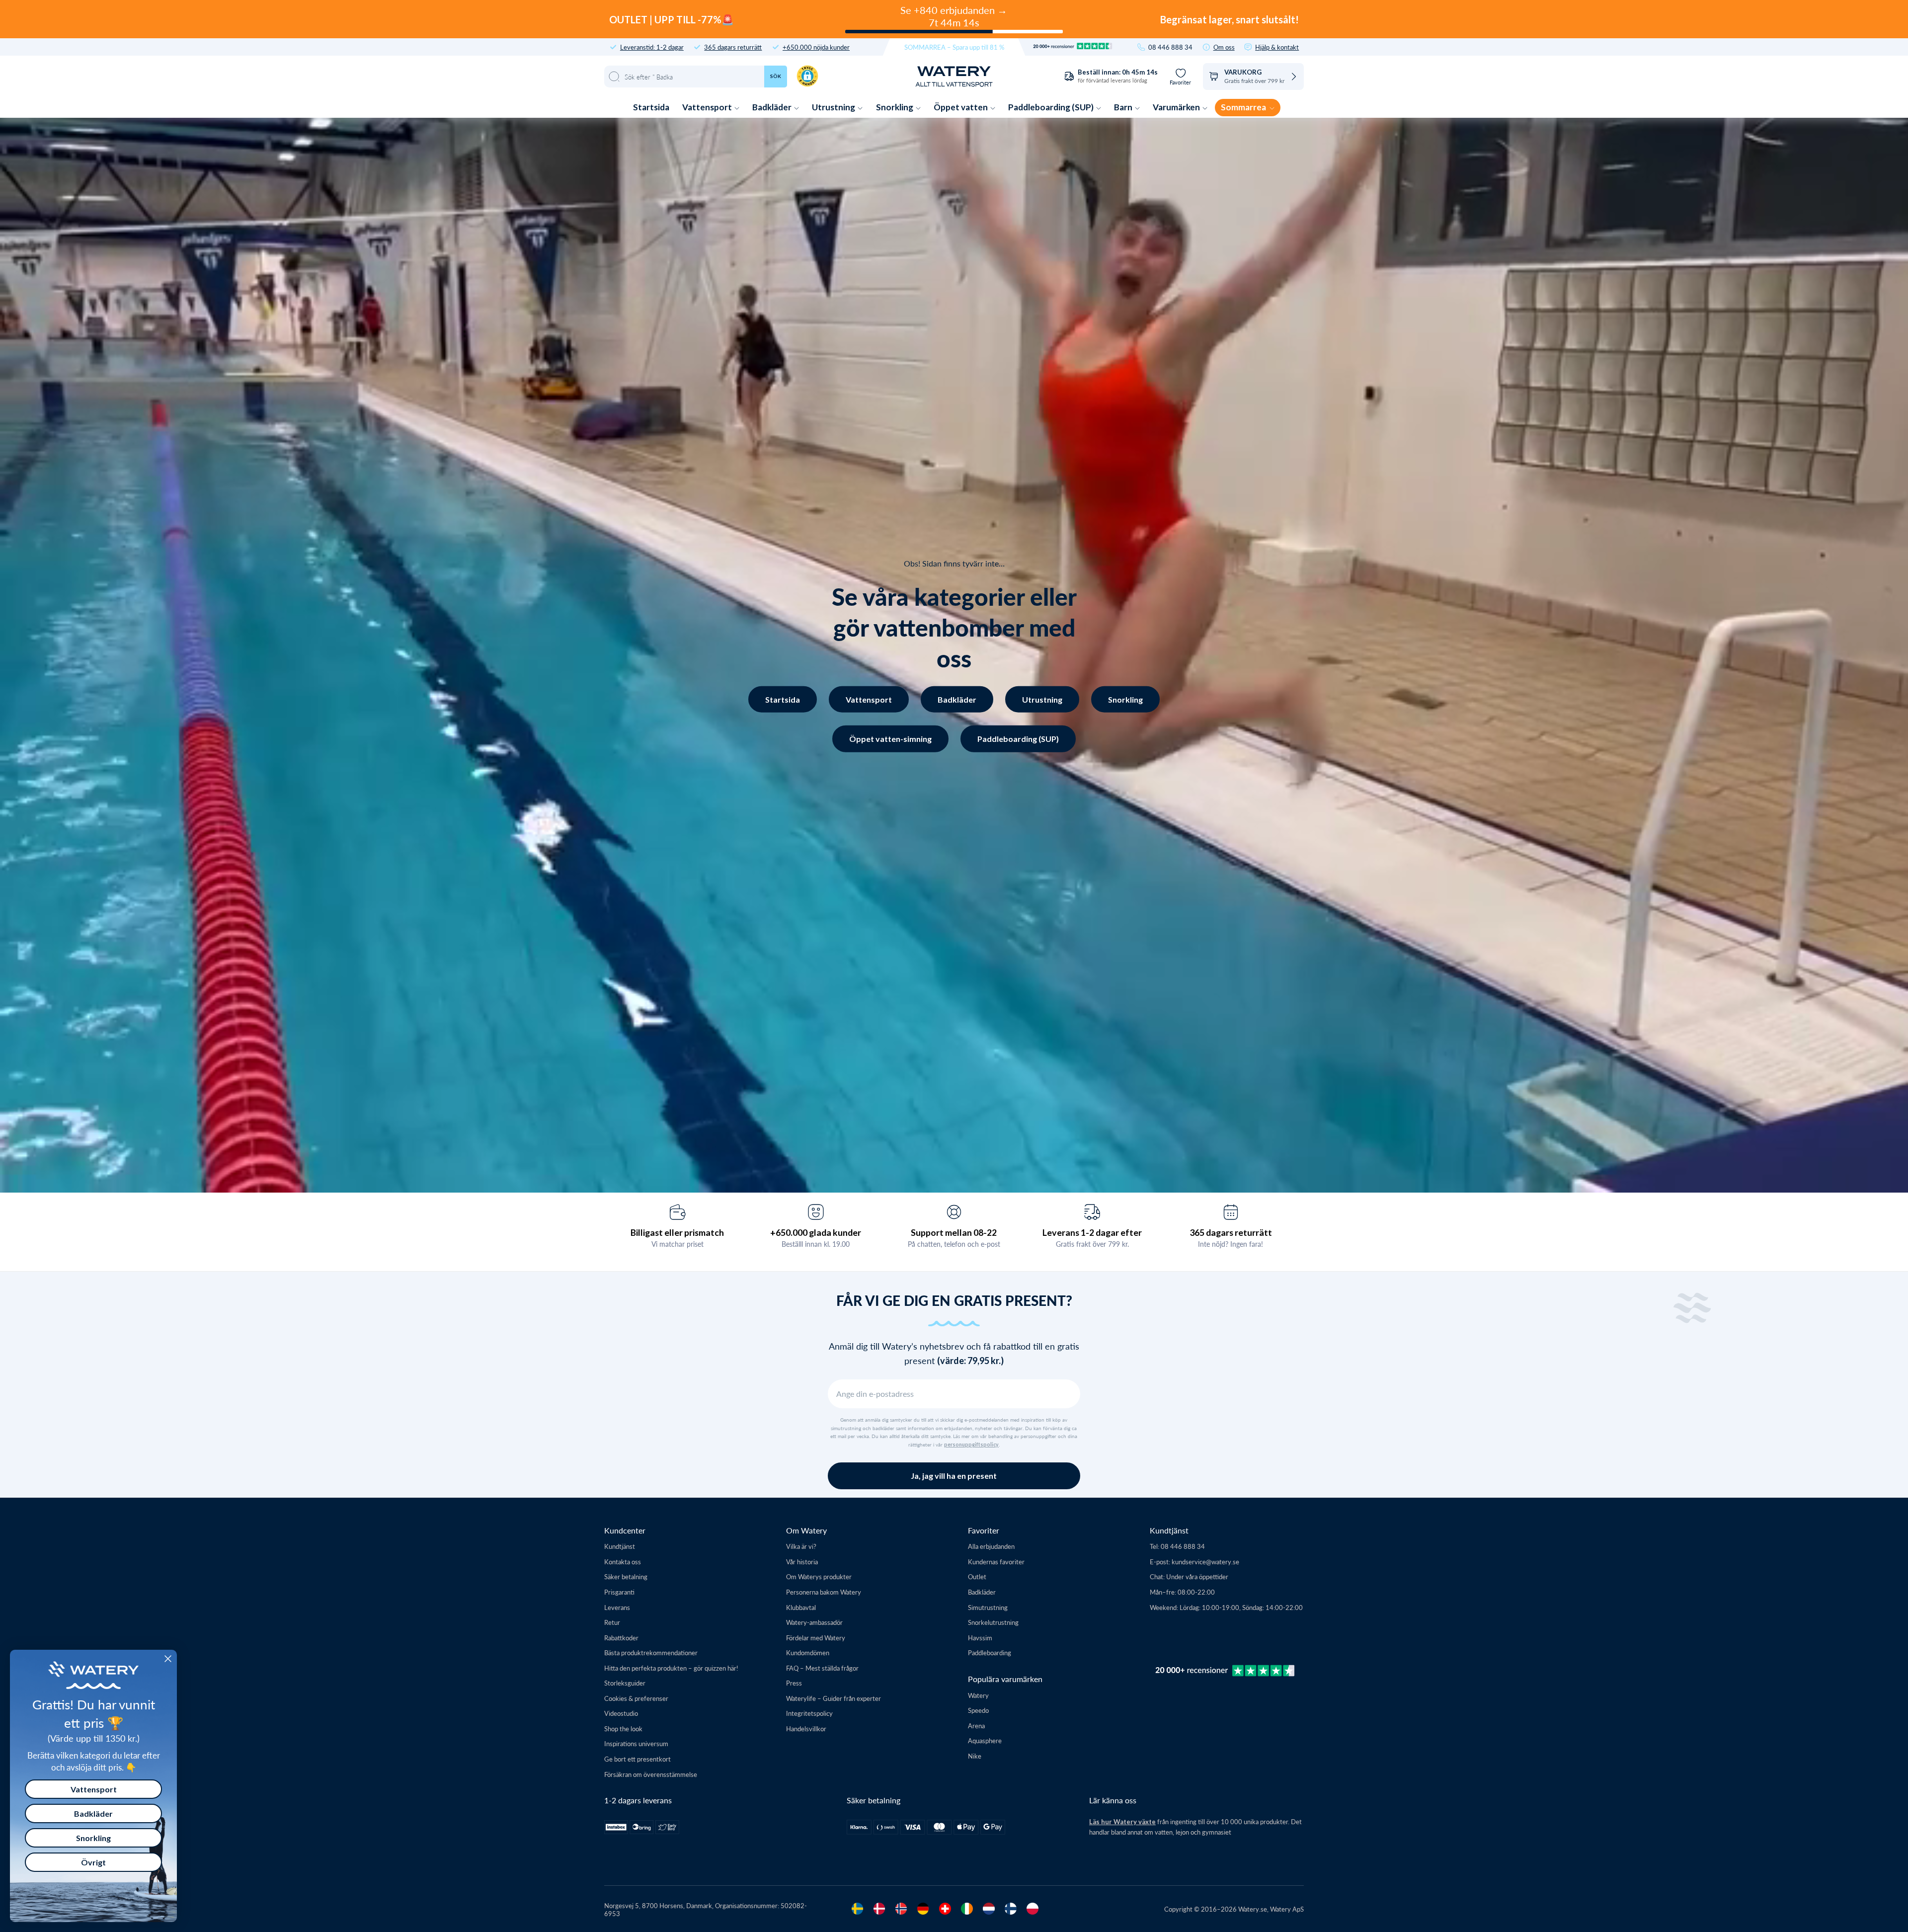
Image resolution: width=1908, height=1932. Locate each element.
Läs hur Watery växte (1122, 1822)
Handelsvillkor (806, 1729)
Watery (978, 1695)
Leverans (617, 1607)
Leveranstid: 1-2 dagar (652, 47)
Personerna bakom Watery (824, 1592)
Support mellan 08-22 (954, 1232)
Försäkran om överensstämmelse (651, 1774)
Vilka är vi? (801, 1546)
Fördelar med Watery (816, 1638)
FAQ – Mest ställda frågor (822, 1668)
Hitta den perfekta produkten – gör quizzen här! (671, 1668)
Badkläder (773, 107)
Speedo (978, 1710)
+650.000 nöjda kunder (816, 47)
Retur (612, 1622)
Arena (976, 1726)
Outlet (977, 1576)
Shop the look (623, 1729)
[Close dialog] (168, 1659)
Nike (975, 1756)
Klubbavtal (801, 1607)
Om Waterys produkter (819, 1576)
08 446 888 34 (1170, 47)
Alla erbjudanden (991, 1546)
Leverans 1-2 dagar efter (1092, 1232)
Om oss (1224, 47)
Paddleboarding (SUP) (1052, 107)
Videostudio (621, 1713)
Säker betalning (626, 1576)
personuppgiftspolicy (971, 1445)
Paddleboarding (990, 1652)
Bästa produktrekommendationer (651, 1652)
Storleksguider (625, 1683)
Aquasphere (985, 1740)
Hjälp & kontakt (1277, 47)
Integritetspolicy (809, 1713)
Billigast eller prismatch (677, 1232)
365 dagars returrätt (733, 47)
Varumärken (1177, 107)
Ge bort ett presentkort (637, 1759)
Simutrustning (988, 1607)
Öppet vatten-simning (890, 739)
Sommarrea (1244, 107)
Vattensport (708, 107)
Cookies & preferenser (636, 1698)
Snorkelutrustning (993, 1622)
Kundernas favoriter (996, 1562)
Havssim (980, 1638)
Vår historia (802, 1562)
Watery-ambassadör (814, 1622)
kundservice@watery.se (1205, 1562)
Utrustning (834, 107)
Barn (1124, 107)
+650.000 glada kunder (816, 1232)
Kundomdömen (808, 1652)
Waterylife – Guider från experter (834, 1698)
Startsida (651, 107)
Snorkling (895, 107)
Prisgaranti (619, 1592)
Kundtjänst (620, 1546)
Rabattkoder (621, 1638)
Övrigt (93, 1862)
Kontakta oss (623, 1562)
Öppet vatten (961, 107)
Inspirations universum (636, 1743)
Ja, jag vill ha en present (954, 1476)
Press (794, 1683)
